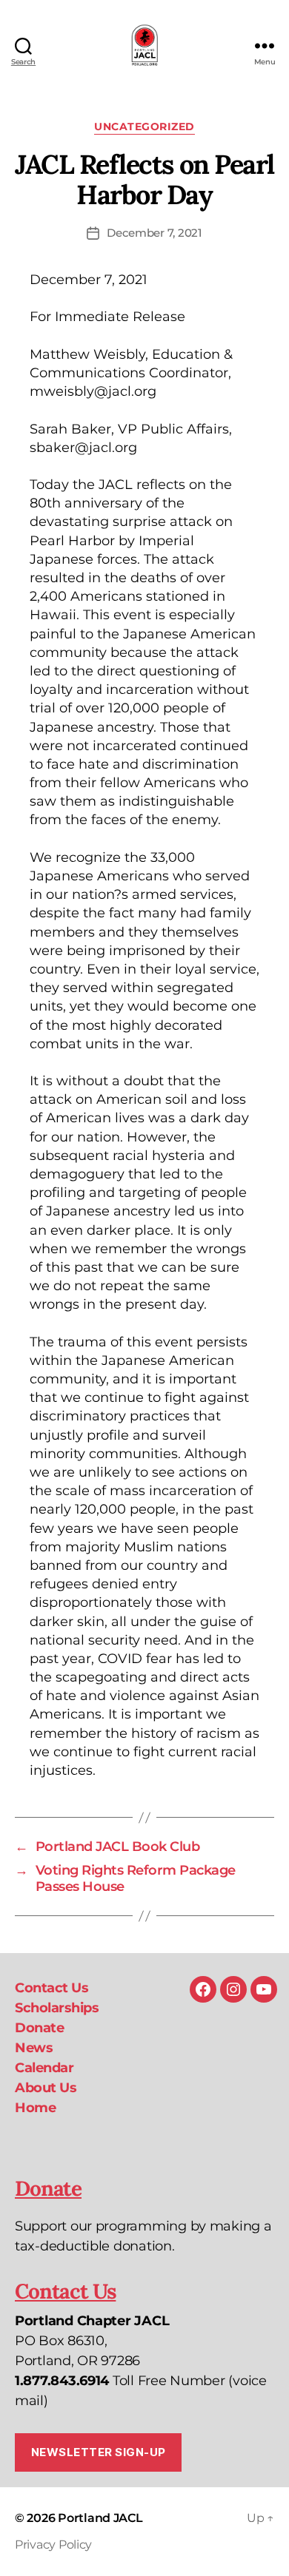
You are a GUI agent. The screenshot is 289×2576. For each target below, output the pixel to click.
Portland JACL (100, 2518)
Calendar (44, 2068)
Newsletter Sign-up (99, 2452)
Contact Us (52, 1988)
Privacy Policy (53, 2545)
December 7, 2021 (155, 233)
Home (35, 2108)
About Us (46, 2088)
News (34, 2048)
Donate (39, 2028)
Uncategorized (144, 127)
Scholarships (57, 2008)
